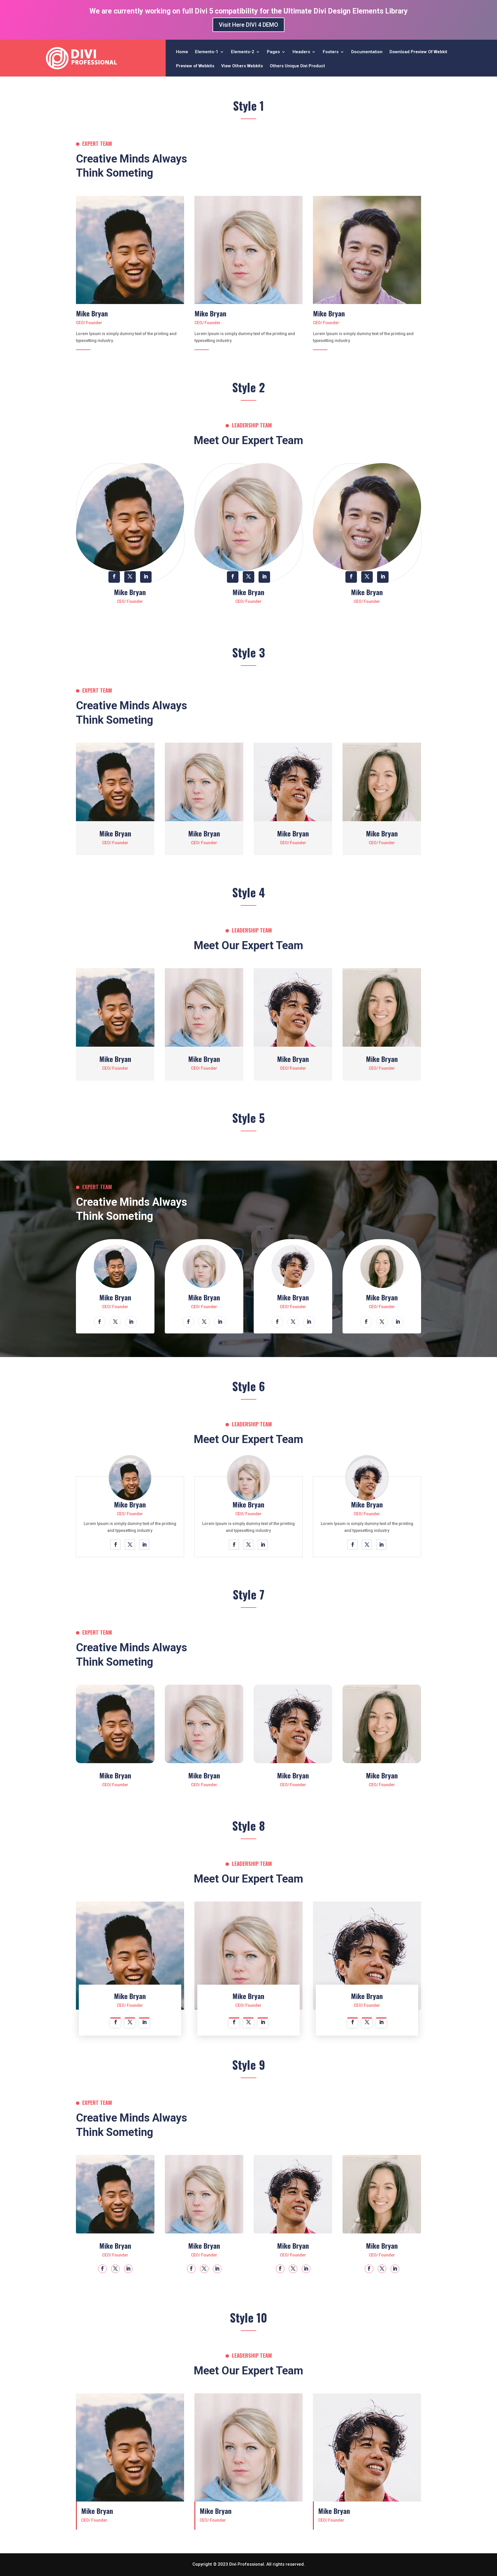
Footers (331, 52)
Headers (301, 52)
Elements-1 (207, 52)
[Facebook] (119, 250)
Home (182, 52)
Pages (273, 52)
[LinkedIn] (145, 250)
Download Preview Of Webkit (418, 52)
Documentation (367, 52)
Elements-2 (243, 52)
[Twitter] (132, 250)
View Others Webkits (242, 66)
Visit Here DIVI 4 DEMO (248, 25)
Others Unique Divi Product (297, 66)
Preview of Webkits (195, 66)
